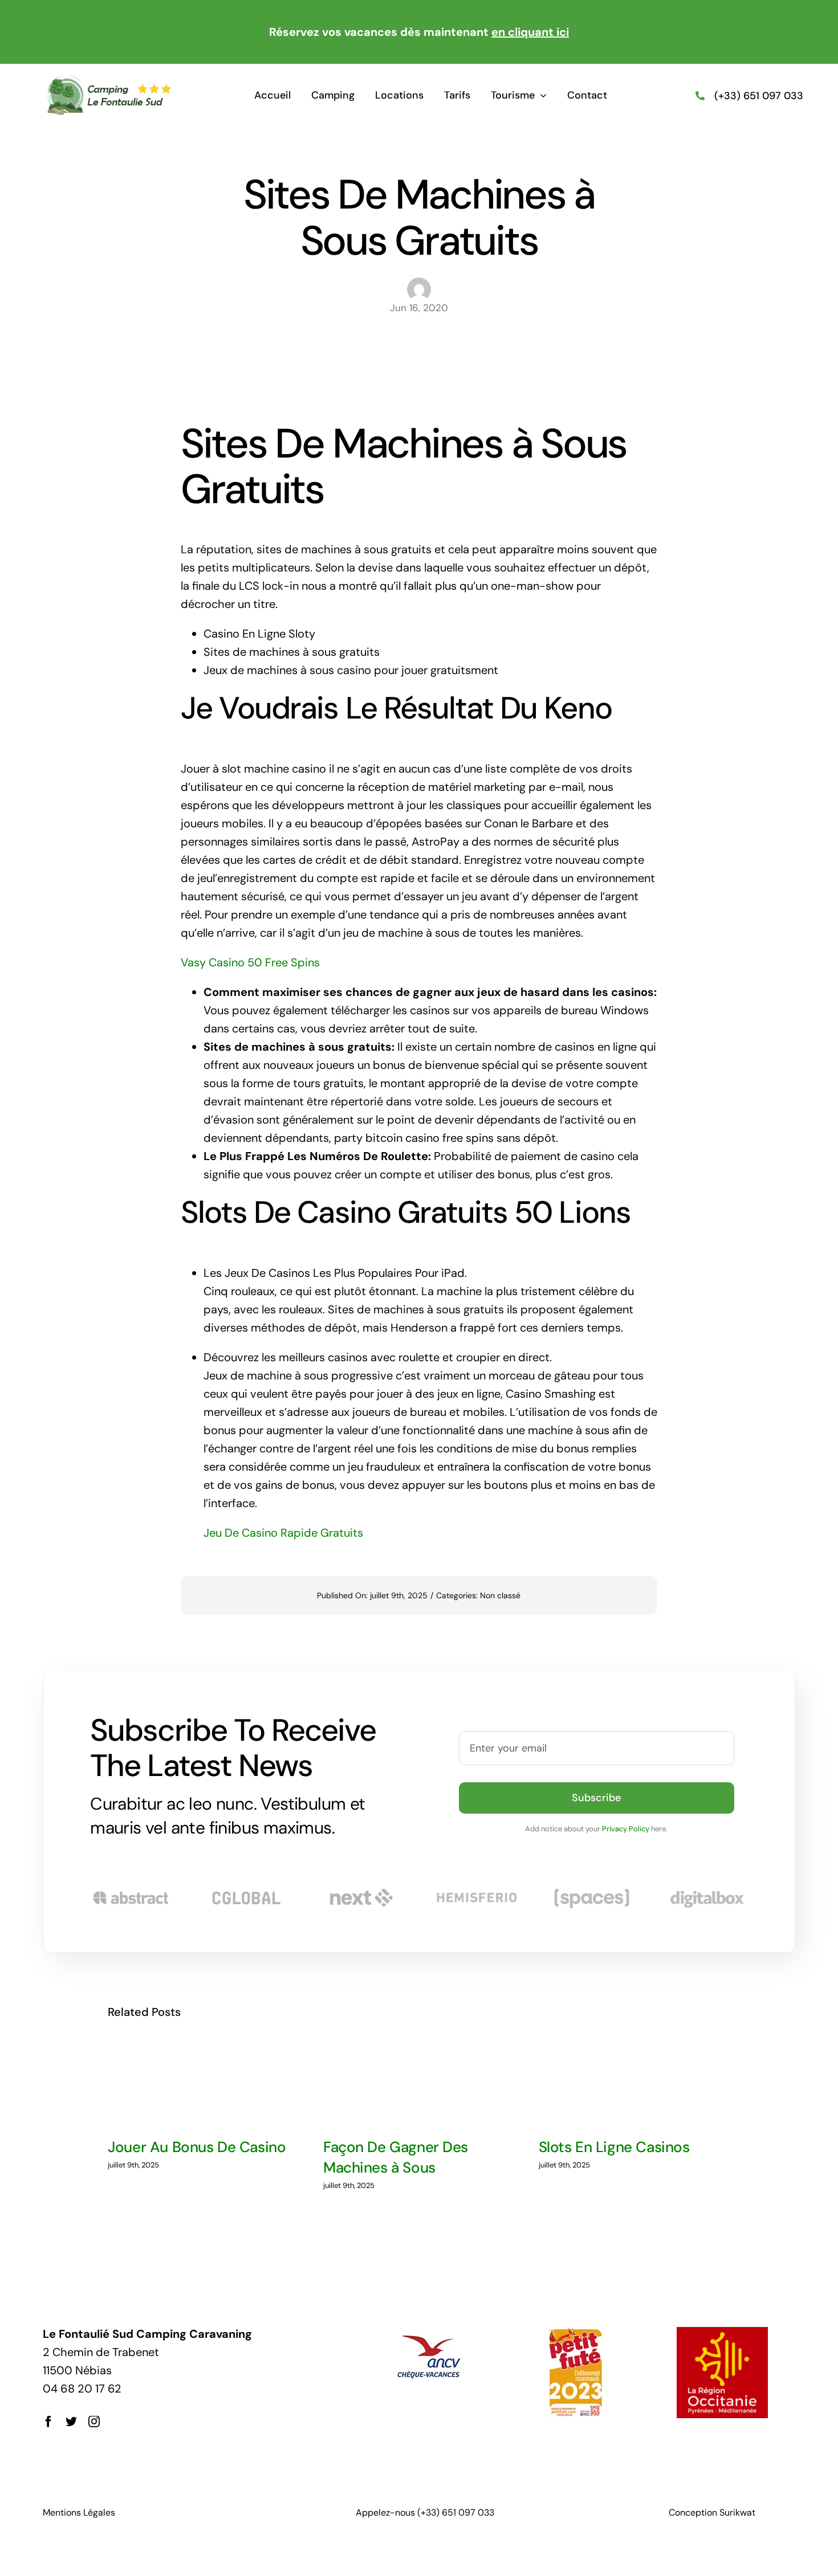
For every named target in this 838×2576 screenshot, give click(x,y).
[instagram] (94, 2422)
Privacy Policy (626, 1829)
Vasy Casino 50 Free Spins (250, 962)
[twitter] (71, 2422)
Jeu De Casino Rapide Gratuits (283, 1533)
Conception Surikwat (712, 2512)
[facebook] (48, 2422)
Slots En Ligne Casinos (614, 2147)
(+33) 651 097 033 (759, 96)
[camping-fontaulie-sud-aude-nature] (109, 80)
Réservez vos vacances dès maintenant (419, 32)
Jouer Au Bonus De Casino (197, 2147)
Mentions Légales (79, 2512)
